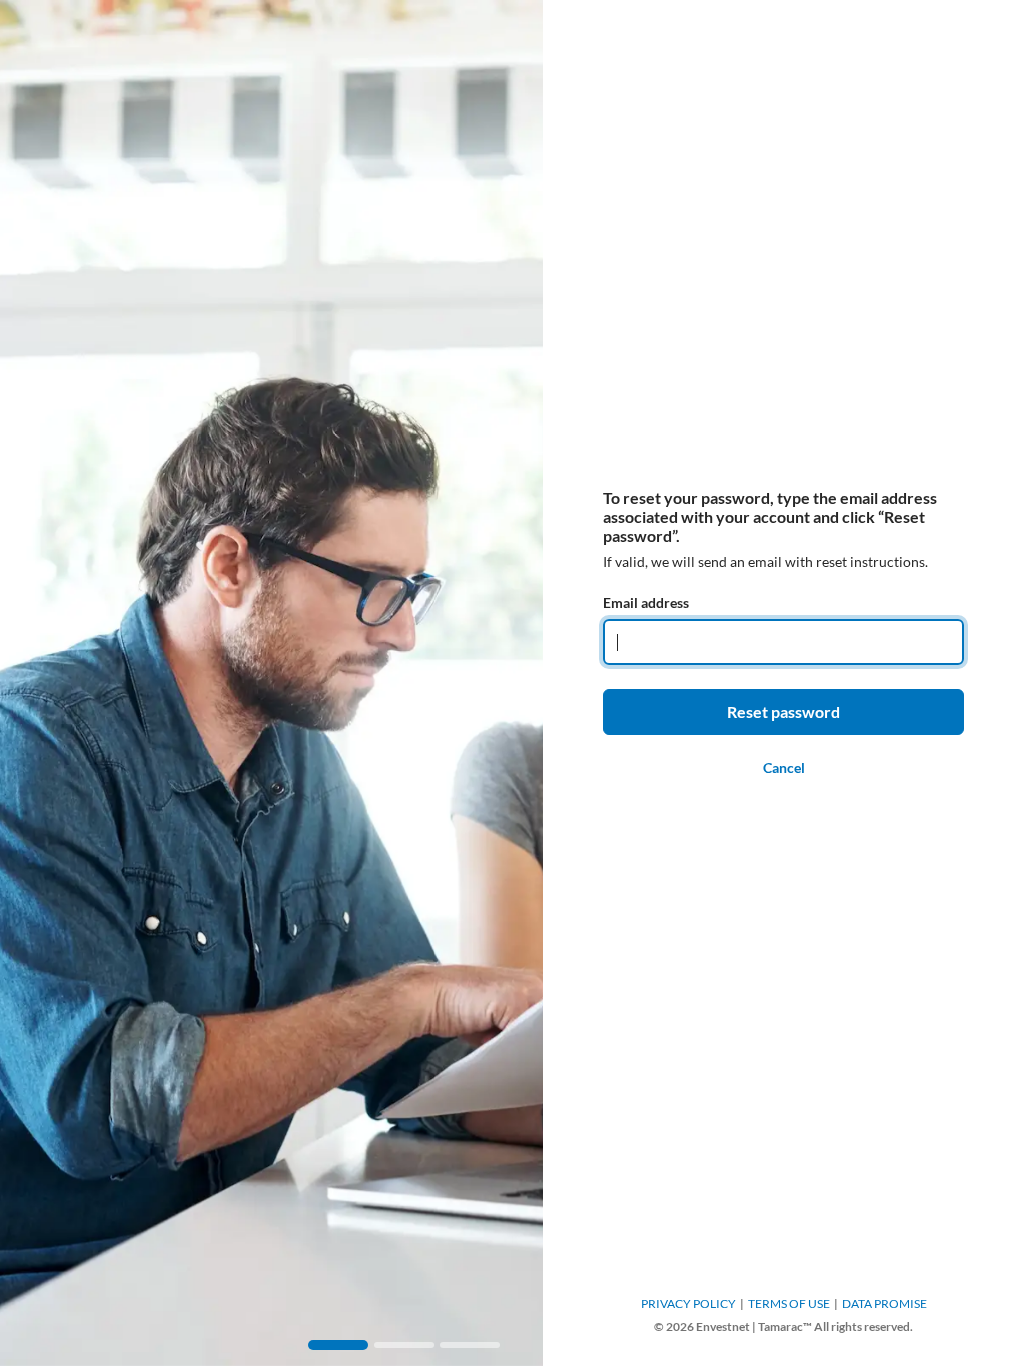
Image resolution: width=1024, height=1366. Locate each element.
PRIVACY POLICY (688, 1303)
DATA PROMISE (884, 1303)
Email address (646, 602)
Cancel (784, 767)
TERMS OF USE (789, 1303)
